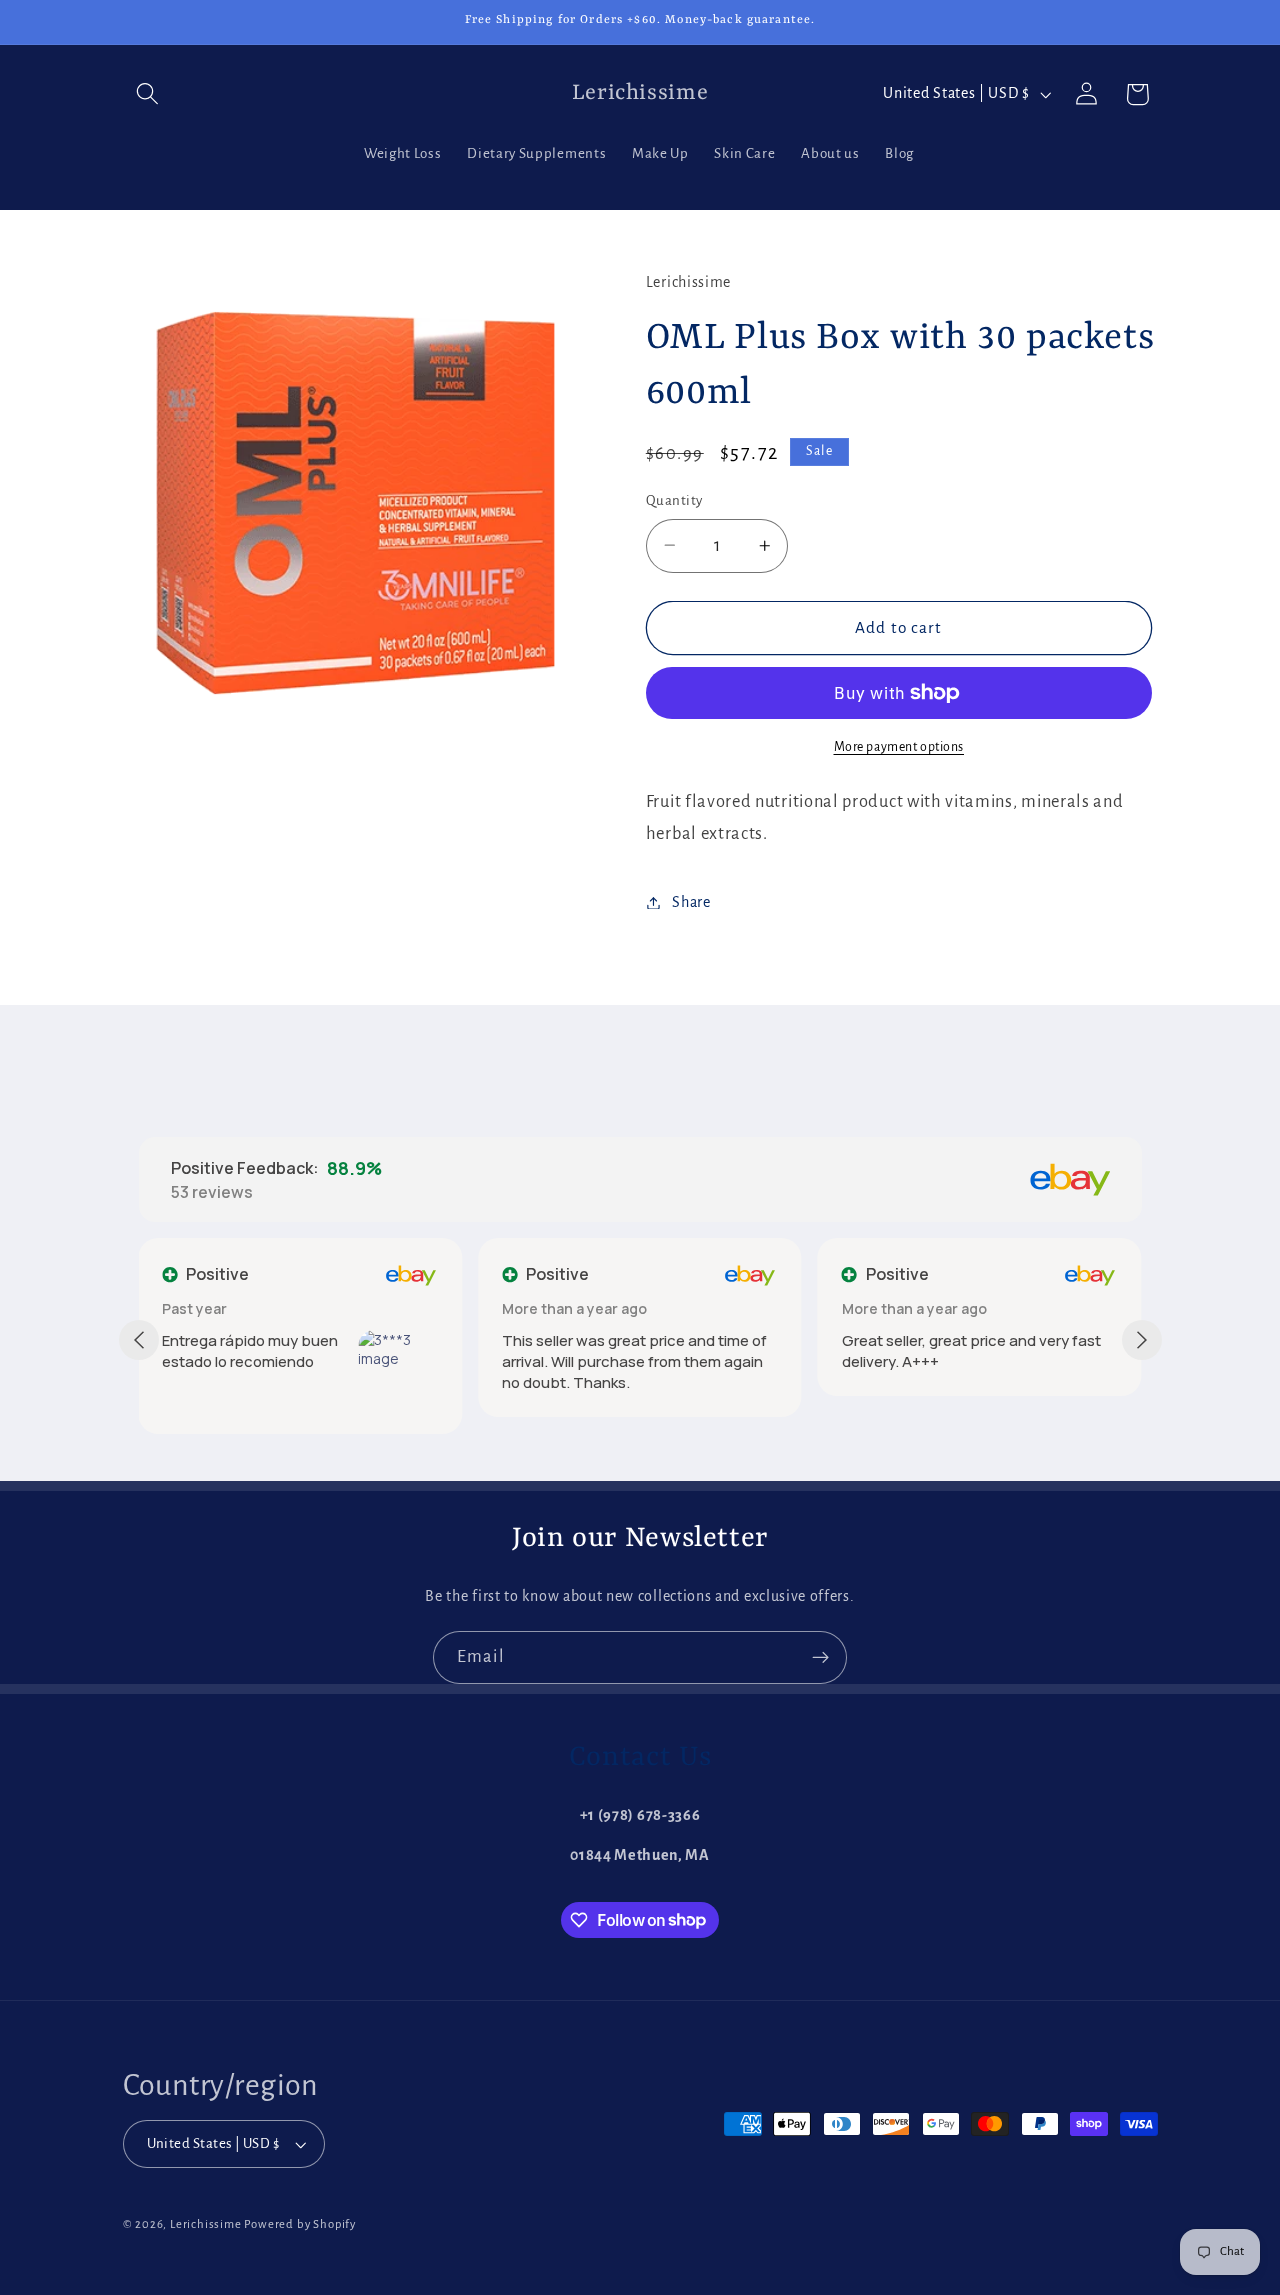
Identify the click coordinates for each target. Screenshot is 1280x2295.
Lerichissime (206, 2224)
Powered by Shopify (300, 2224)
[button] (148, 94)
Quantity (674, 500)
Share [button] (691, 902)
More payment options (899, 747)
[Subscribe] (820, 1658)
